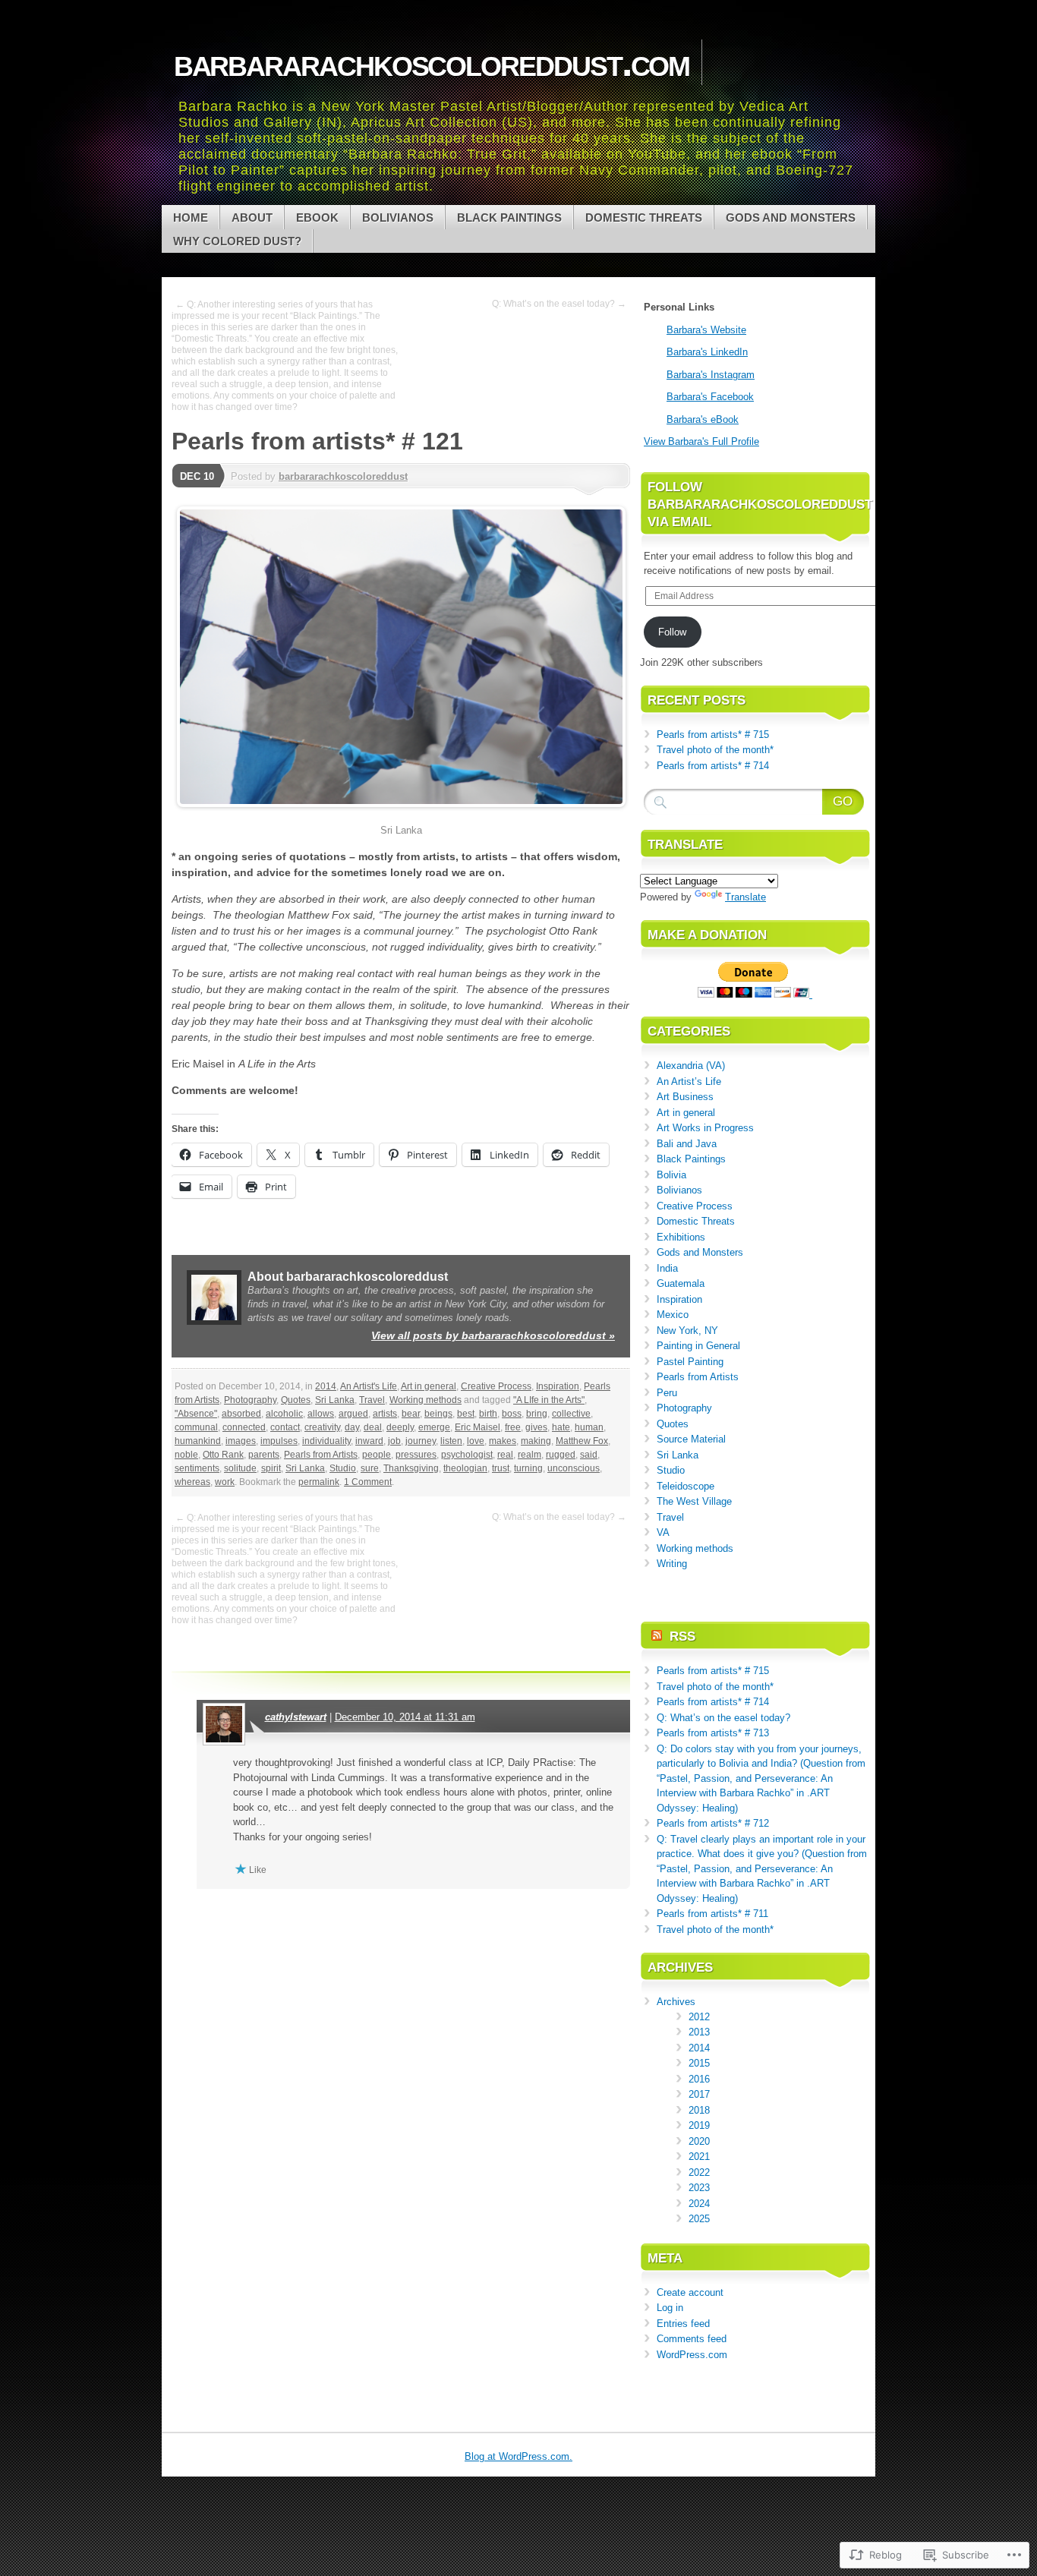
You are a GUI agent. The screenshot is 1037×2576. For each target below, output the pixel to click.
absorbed (241, 1414)
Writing (672, 1564)
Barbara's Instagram (711, 375)
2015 (699, 2063)
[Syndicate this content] (657, 1636)
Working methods (426, 1400)
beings (438, 1414)
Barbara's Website (706, 330)
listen (451, 1441)
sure (370, 1468)
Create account (690, 2292)
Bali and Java (687, 1144)
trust (501, 1468)
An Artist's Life (369, 1386)
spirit (271, 1468)
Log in (670, 2308)
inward (369, 1441)
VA (663, 1532)
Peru (667, 1393)
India (667, 1268)
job (394, 1441)
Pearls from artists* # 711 (712, 1914)
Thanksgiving (411, 1468)
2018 (699, 2110)
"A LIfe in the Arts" (549, 1400)
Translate (745, 897)
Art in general (429, 1386)
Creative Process (496, 1386)
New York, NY (687, 1331)
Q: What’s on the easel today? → (559, 304)
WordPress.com (692, 2355)
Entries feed (683, 2324)
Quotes (296, 1400)
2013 (699, 2032)
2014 (326, 1386)
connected (244, 1427)
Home (191, 218)
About (252, 218)
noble (186, 1455)
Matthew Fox (582, 1441)
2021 (699, 2157)
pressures (416, 1455)
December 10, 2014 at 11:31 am (405, 1717)
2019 (699, 2125)
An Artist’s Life (689, 1081)
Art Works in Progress (705, 1128)
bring (537, 1414)
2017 (699, 2094)
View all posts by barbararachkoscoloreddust (493, 1335)
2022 (699, 2172)
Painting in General (698, 1346)
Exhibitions (681, 1237)
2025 (699, 2219)
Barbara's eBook (703, 419)
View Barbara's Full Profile (701, 441)
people (377, 1455)
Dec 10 (197, 476)
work (225, 1482)
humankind (198, 1441)
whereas (192, 1482)
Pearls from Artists (321, 1455)
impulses (279, 1441)
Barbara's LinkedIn (707, 352)
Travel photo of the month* (715, 750)
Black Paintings (509, 218)
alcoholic (284, 1414)
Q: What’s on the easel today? (723, 1718)
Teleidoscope (686, 1486)
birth (488, 1414)
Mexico (673, 1315)
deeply (400, 1427)
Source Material (691, 1439)
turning (528, 1468)
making (536, 1441)
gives (536, 1427)
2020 (699, 2141)
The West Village (694, 1501)
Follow (672, 632)
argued (353, 1414)
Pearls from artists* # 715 (713, 735)
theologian (465, 1468)
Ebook (317, 218)
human (589, 1427)
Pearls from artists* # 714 (713, 766)
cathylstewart (296, 1717)
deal (373, 1427)
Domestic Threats (644, 218)
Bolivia (671, 1175)
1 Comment (368, 1482)
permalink (319, 1482)
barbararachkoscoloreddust (343, 476)
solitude (240, 1468)
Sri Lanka (335, 1400)
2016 (699, 2079)
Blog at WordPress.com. (518, 2456)
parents (264, 1455)
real (505, 1455)
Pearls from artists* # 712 (713, 1823)
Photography (250, 1400)
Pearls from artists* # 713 (713, 1733)
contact (285, 1427)
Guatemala (681, 1283)
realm (530, 1455)
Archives (676, 2002)
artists (385, 1414)
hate (561, 1427)
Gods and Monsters (791, 218)
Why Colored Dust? (237, 241)
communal (196, 1427)
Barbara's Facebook (710, 397)
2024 (699, 2204)
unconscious (574, 1468)
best (466, 1414)
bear (411, 1414)
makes (503, 1441)
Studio (343, 1468)
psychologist (467, 1455)
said (589, 1455)
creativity (322, 1427)
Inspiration (558, 1386)
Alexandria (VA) (691, 1066)
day (352, 1427)
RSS (682, 1636)
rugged (561, 1455)
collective (571, 1414)
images (241, 1441)
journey (421, 1441)
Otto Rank (223, 1455)
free (513, 1427)
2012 (699, 2017)
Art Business (685, 1097)
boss (512, 1414)
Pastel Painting (690, 1362)
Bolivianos (398, 218)
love (476, 1441)
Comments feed (692, 2339)
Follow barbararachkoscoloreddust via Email (760, 504)
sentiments (197, 1468)
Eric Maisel (478, 1427)
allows (321, 1414)
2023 (699, 2188)
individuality (326, 1441)
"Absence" (196, 1414)
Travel (372, 1400)
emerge (434, 1427)
